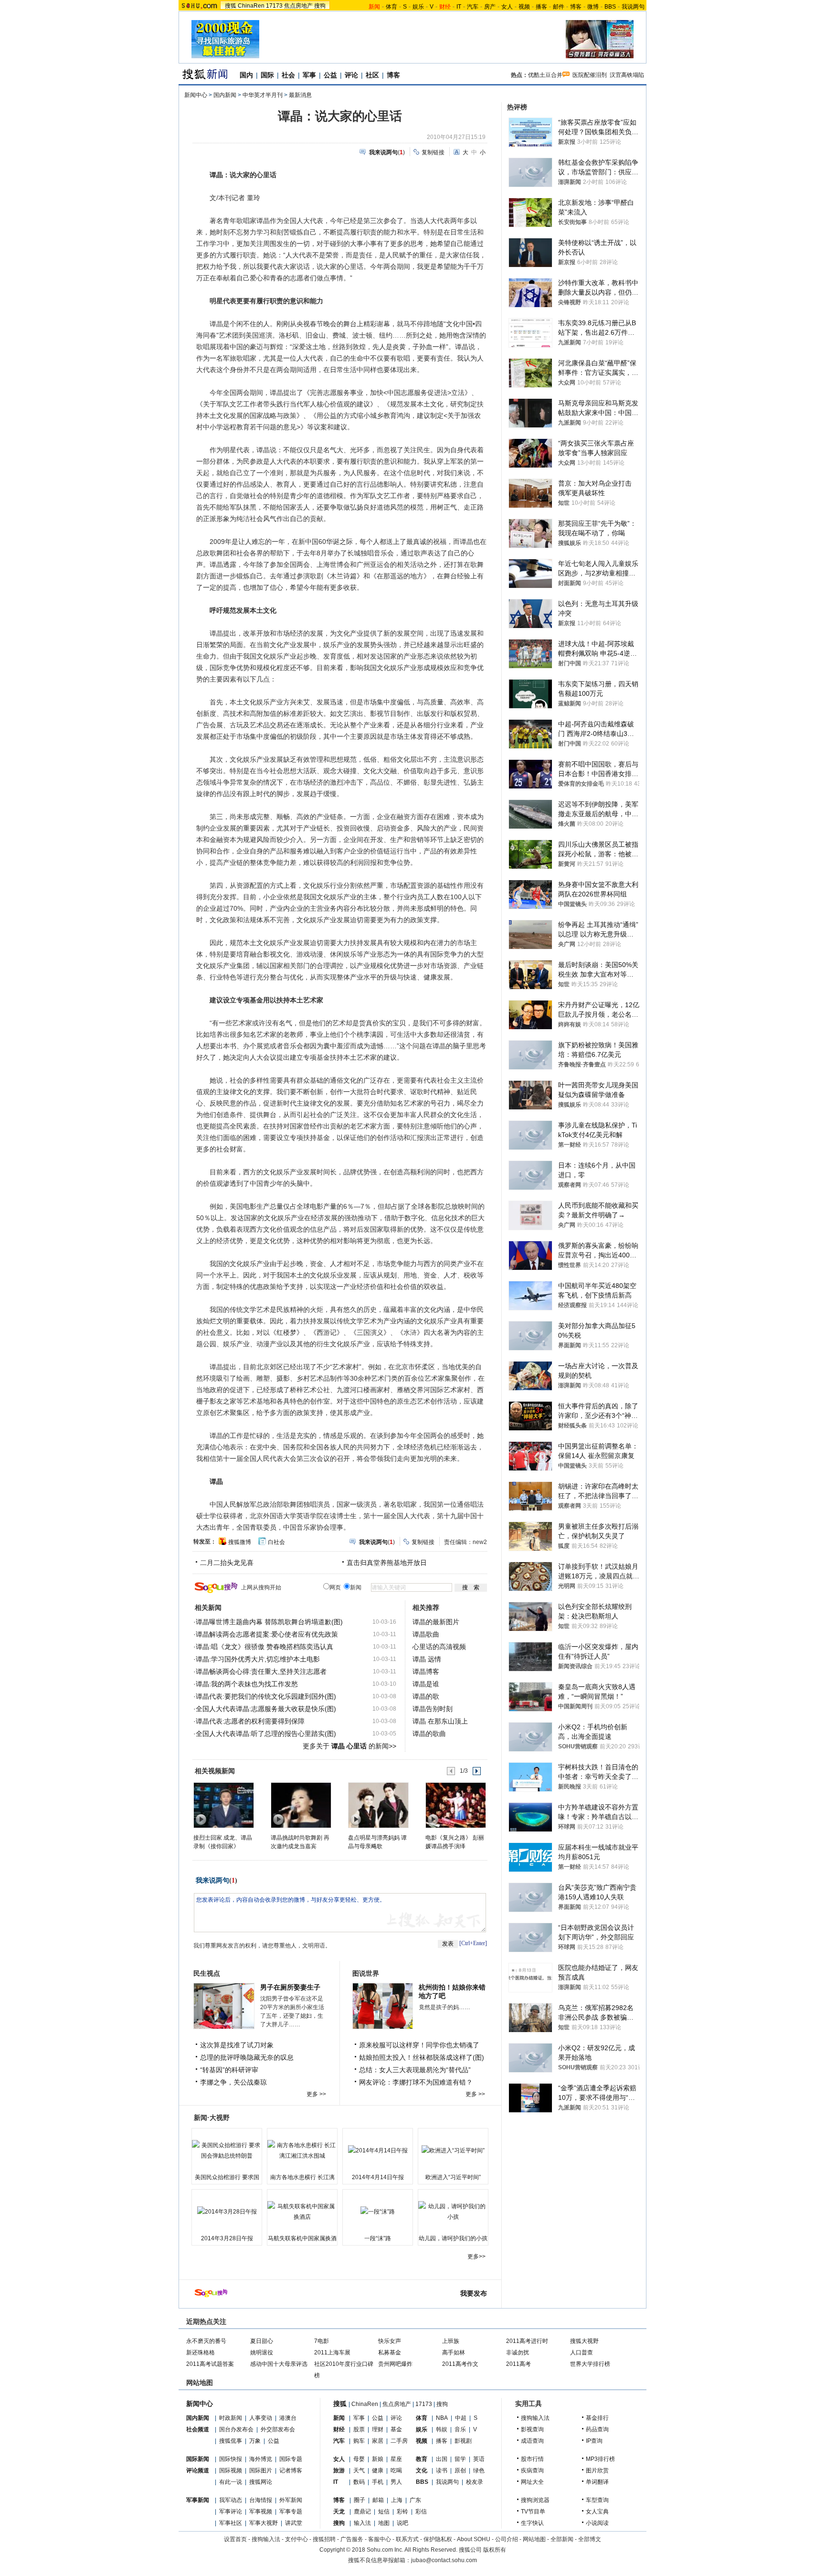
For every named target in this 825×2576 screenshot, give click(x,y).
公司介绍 (507, 2539)
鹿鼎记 (362, 2512)
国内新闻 (225, 95)
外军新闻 (291, 2500)
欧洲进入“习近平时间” (453, 2177)
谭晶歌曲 (426, 1634)
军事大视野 (264, 2523)
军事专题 (291, 2512)
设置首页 (235, 2539)
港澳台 (288, 2418)
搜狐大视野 (584, 2341)
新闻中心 (196, 95)
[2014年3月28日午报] (227, 2212)
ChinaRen (251, 6)
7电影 (322, 2341)
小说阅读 (597, 2523)
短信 (384, 2512)
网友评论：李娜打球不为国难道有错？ (416, 2082)
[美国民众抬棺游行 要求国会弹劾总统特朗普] (227, 2150)
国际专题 (291, 2459)
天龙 (339, 2512)
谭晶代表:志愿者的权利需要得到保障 (250, 1721)
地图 (384, 2523)
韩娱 (442, 2429)
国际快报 (231, 2459)
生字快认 (532, 2523)
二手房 (399, 2441)
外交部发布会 (278, 2429)
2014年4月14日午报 (378, 2177)
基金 (396, 2429)
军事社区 (231, 2523)
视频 (524, 7)
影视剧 (463, 2441)
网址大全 (532, 2482)
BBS (610, 7)
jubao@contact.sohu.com (444, 2560)
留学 (460, 2459)
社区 (372, 75)
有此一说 (231, 2482)
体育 (391, 7)
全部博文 (590, 2539)
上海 (397, 2500)
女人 (507, 7)
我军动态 (231, 2500)
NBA (442, 2418)
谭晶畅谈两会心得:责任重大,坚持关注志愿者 (261, 1671)
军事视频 (261, 2512)
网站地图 (534, 2539)
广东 (415, 2500)
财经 (339, 2429)
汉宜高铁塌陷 (627, 75)
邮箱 (378, 2500)
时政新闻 (231, 2418)
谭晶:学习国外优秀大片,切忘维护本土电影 (258, 1659)
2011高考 (518, 2364)
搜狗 (320, 6)
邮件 (559, 7)
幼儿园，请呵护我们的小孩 (453, 2238)
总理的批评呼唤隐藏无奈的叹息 (247, 2057)
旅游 (339, 2470)
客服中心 (380, 2539)
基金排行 (597, 2418)
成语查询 (532, 2441)
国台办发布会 (236, 2429)
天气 (359, 2470)
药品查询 (597, 2429)
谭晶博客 (426, 1671)
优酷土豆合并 (545, 75)
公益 (330, 75)
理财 (378, 2429)
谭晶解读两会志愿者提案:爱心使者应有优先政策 (267, 1634)
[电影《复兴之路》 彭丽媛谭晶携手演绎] (455, 1805)
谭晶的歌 (426, 1696)
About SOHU (474, 2539)
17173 (274, 6)
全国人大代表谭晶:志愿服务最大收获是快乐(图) (266, 1709)
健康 (378, 2470)
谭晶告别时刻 (433, 1709)
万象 (255, 2441)
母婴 (359, 2459)
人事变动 (261, 2418)
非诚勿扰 (518, 2352)
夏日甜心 (262, 2341)
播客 (541, 7)
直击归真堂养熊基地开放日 (387, 1563)
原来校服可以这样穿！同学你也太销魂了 (419, 2045)
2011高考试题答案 (210, 2364)
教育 (422, 2459)
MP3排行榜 (600, 2459)
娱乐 (418, 7)
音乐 (460, 2429)
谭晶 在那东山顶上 (440, 1721)
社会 (288, 75)
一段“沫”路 (378, 2238)
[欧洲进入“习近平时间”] (453, 2150)
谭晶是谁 (426, 1684)
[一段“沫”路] (378, 2212)
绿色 (479, 2470)
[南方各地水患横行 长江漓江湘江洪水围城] (302, 2150)
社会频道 (198, 2429)
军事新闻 (198, 2500)
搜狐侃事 (231, 2441)
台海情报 (261, 2500)
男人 (396, 2482)
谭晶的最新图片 (436, 1622)
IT (459, 7)
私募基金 (390, 2352)
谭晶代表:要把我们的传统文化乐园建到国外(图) (266, 1696)
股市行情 (532, 2459)
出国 (442, 2459)
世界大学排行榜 (590, 2364)
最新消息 (300, 95)
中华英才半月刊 (263, 95)
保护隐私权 (438, 2539)
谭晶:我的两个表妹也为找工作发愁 (247, 1684)
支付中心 (296, 2539)
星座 (396, 2459)
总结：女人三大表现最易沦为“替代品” (415, 2070)
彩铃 (402, 2512)
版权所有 (495, 2550)
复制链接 (433, 152)
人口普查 (582, 2352)
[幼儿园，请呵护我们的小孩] (453, 2212)
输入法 (362, 2523)
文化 (422, 2470)
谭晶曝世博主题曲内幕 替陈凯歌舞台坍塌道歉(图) (269, 1622)
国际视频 (231, 2470)
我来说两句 (212, 1880)
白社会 (276, 1542)
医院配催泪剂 (590, 75)
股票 (359, 2429)
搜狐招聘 (324, 2539)
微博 (593, 7)
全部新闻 (562, 2539)
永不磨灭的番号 (206, 2341)
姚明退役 (262, 2352)
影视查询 (532, 2429)
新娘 (378, 2459)
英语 (479, 2459)
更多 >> (316, 2094)
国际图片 (261, 2470)
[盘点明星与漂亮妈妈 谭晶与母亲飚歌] (378, 1805)
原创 (460, 2470)
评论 (351, 75)
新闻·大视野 (212, 2118)
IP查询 (594, 2441)
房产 (490, 7)
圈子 (360, 2500)
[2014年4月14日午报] (378, 2150)
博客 (576, 7)
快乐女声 (390, 2341)
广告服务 (352, 2539)
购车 (359, 2441)
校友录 (475, 2482)
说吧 (402, 2523)
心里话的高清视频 (439, 1647)
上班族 (451, 2341)
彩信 (421, 2512)
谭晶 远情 (427, 1659)
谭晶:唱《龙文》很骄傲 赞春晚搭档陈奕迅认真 (264, 1647)
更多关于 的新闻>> (349, 1746)
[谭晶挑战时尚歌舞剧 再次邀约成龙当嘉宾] (301, 1805)
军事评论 (231, 2512)
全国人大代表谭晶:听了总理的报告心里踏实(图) (266, 1734)
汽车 (473, 7)
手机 (378, 2482)
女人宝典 (597, 2512)
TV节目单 (533, 2512)
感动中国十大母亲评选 (279, 2364)
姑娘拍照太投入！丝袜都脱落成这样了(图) (422, 2057)
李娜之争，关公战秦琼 (233, 2082)
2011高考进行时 (527, 2341)
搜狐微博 (240, 1542)
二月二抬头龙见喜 (227, 1563)
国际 (267, 75)
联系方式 (407, 2539)
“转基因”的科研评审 (229, 2070)
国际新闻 (198, 2459)
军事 (309, 75)
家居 (378, 2441)
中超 (461, 2418)
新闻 (339, 2418)
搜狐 (231, 6)
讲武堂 (294, 2523)
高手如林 (454, 2352)
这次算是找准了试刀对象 (237, 2045)
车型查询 (597, 2500)
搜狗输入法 (535, 2418)
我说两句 (633, 7)
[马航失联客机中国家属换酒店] (302, 2212)
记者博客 (291, 2470)
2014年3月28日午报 (227, 2238)
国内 (246, 75)
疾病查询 (532, 2470)
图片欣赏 (597, 2470)
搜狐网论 (261, 2482)
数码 (359, 2482)
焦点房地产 (298, 6)
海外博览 (261, 2459)
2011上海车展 (332, 2352)
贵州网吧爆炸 (395, 2364)
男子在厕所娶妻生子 (290, 1987)
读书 (442, 2470)
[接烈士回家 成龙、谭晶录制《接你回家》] (223, 1805)
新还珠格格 (201, 2352)
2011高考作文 (460, 2364)
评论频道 (198, 2470)
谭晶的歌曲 (429, 1734)
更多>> (476, 2257)
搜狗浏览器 (535, 2500)
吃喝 (396, 2470)
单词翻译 (597, 2482)
